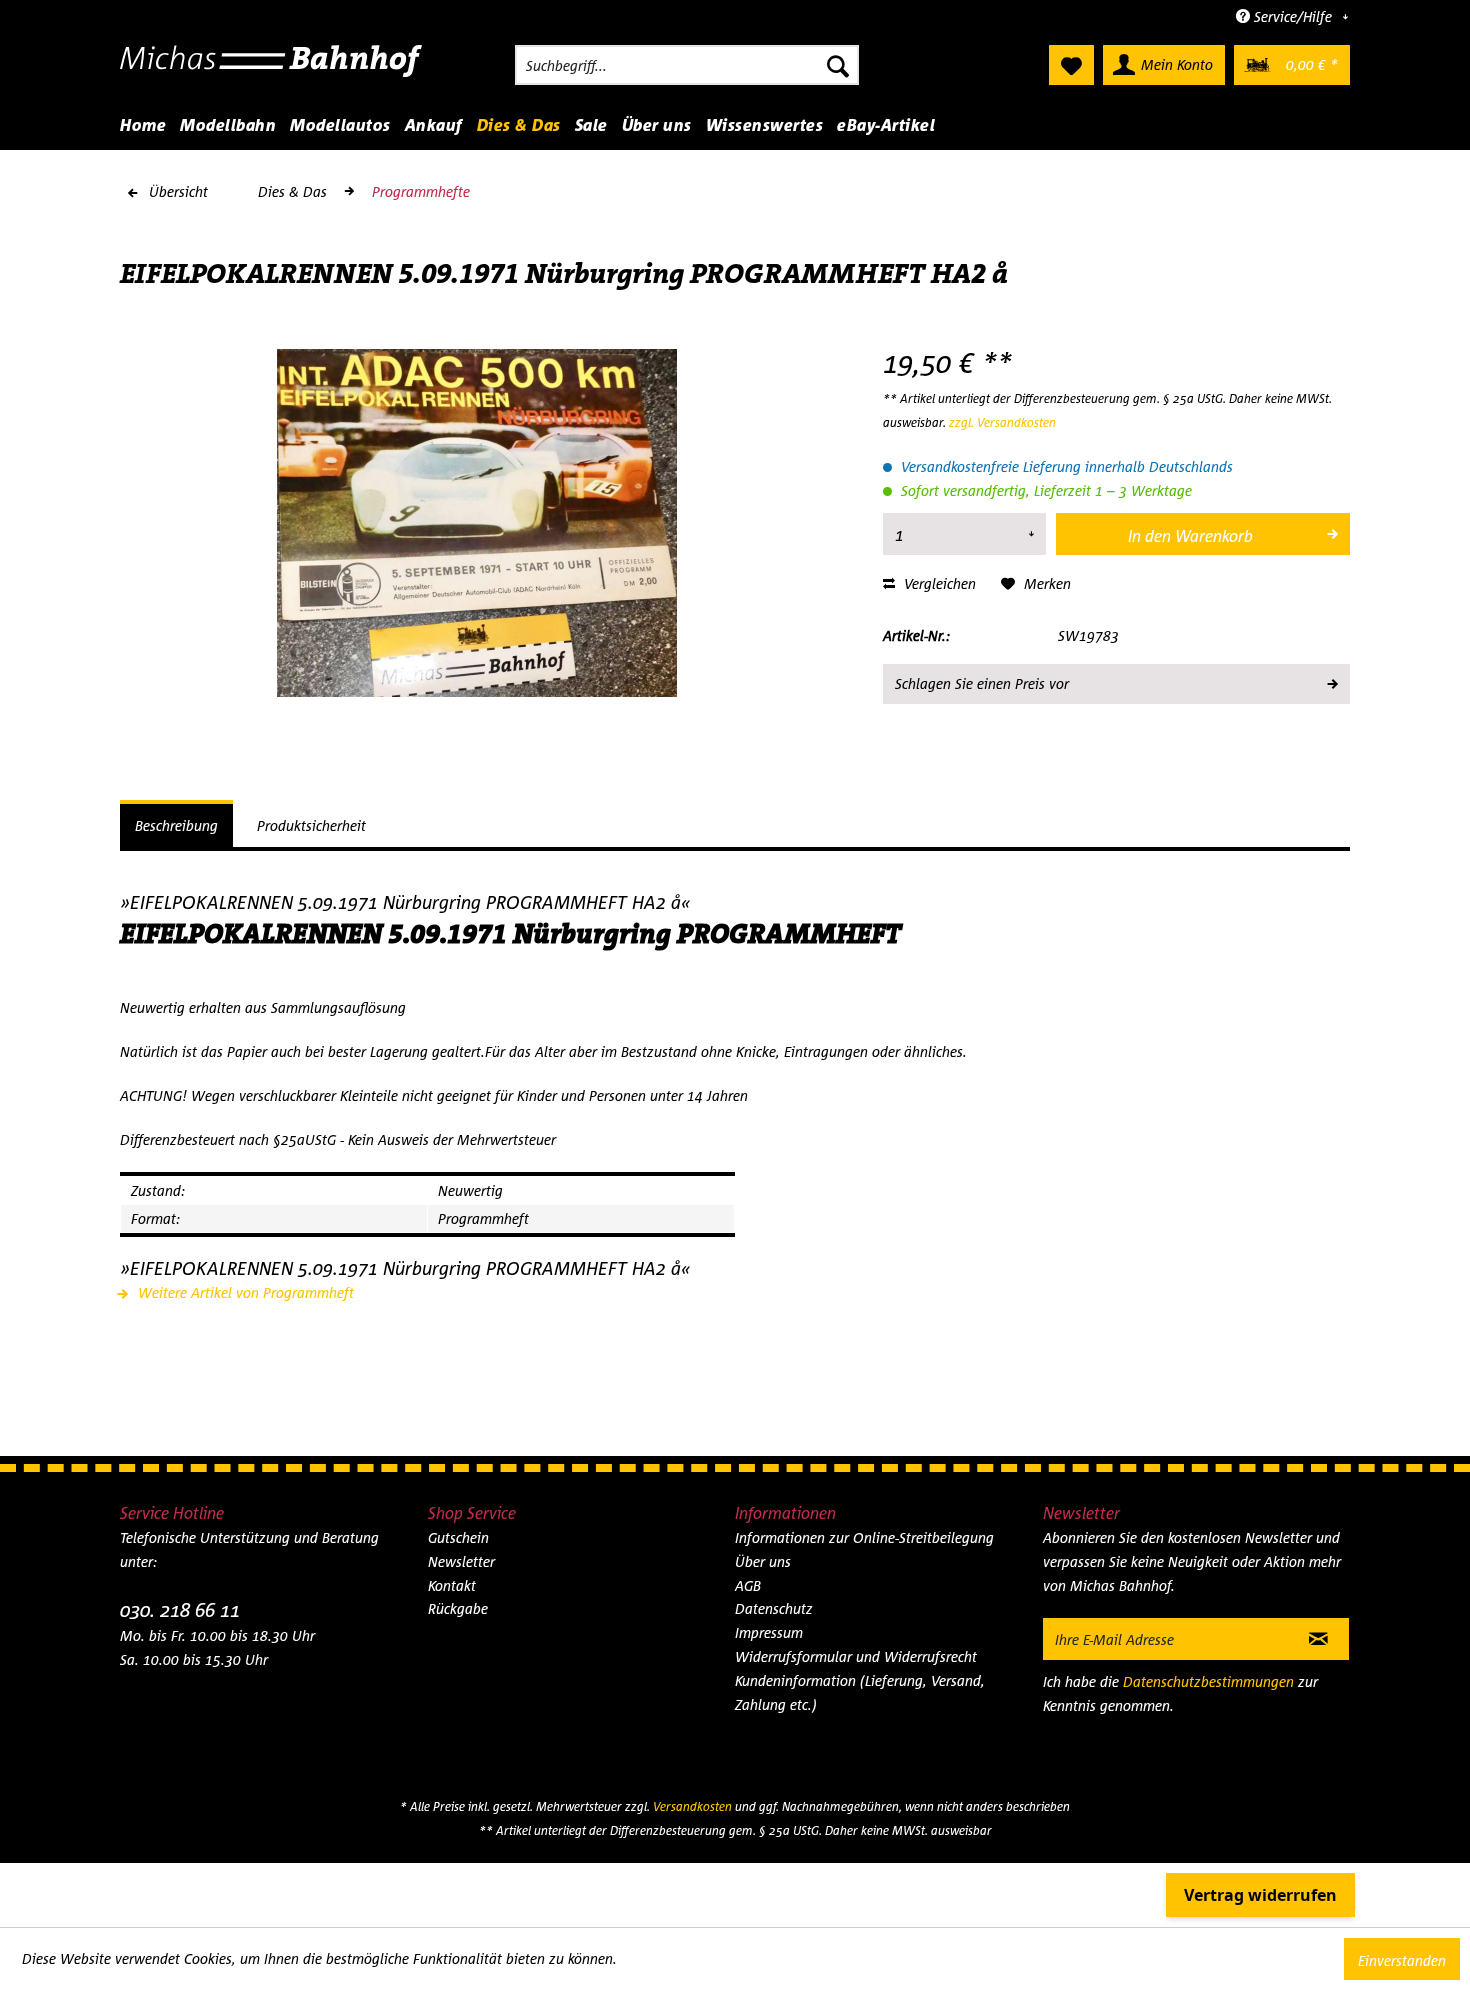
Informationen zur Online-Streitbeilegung (864, 1537)
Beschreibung (176, 825)
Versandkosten (692, 1806)
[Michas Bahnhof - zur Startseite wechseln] (271, 70)
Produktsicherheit (311, 825)
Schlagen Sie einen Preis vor (982, 683)
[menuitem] (687, 65)
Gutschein (458, 1537)
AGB (748, 1585)
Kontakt (452, 1585)
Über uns (763, 1561)
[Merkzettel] (1071, 65)
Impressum (769, 1632)
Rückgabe (458, 1608)
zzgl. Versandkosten (1002, 422)
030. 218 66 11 (180, 1609)
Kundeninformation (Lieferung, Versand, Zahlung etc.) (860, 1692)
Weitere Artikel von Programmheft (244, 1292)
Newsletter (461, 1561)
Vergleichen (938, 583)
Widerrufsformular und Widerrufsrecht (856, 1656)
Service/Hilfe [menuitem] (1293, 16)
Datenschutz (774, 1608)
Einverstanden (1402, 1960)
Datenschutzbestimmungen (1208, 1681)
